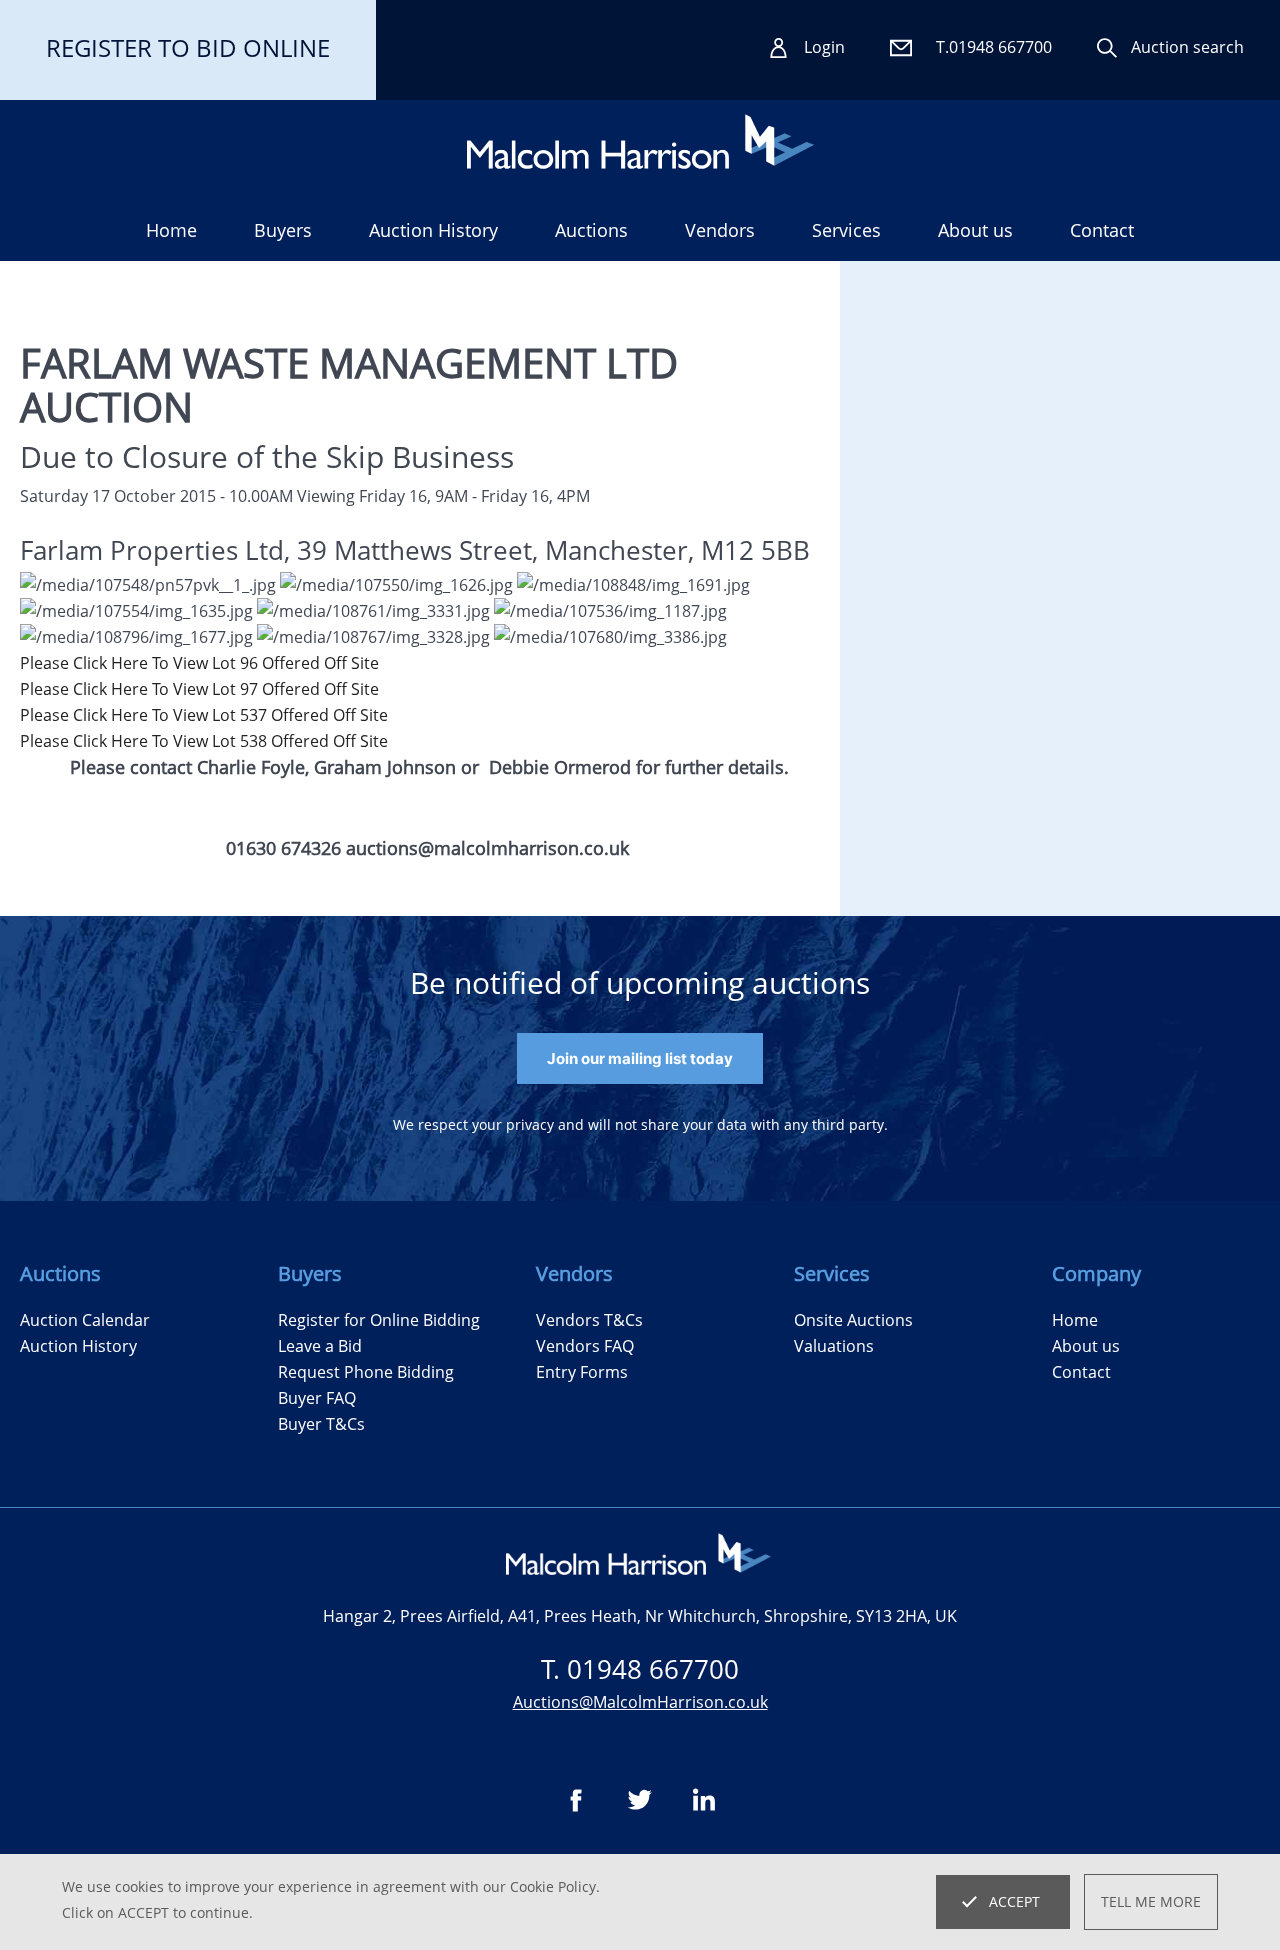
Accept (1014, 1901)
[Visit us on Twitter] (640, 1800)
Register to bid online (188, 47)
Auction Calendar (85, 1320)
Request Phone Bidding (366, 1372)
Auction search (1187, 47)
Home (171, 230)
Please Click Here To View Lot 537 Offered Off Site (204, 715)
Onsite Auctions (853, 1320)
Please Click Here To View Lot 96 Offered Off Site (199, 663)
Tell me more (1151, 1901)
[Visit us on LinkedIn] (704, 1800)
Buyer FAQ (317, 1398)
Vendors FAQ (585, 1346)
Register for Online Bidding (379, 1320)
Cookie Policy (553, 1886)
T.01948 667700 (994, 47)
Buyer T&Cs (321, 1424)
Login (824, 47)
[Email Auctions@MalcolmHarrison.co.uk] (902, 48)
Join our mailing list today (640, 1058)
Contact (1102, 230)
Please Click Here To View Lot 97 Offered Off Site (199, 689)
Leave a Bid (320, 1346)
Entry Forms (582, 1372)
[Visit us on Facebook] (576, 1800)
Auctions (591, 230)
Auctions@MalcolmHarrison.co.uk (640, 1702)
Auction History (78, 1346)
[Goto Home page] (640, 141)
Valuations (834, 1346)
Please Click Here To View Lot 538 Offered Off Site (204, 741)
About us (975, 230)
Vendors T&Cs (589, 1320)
